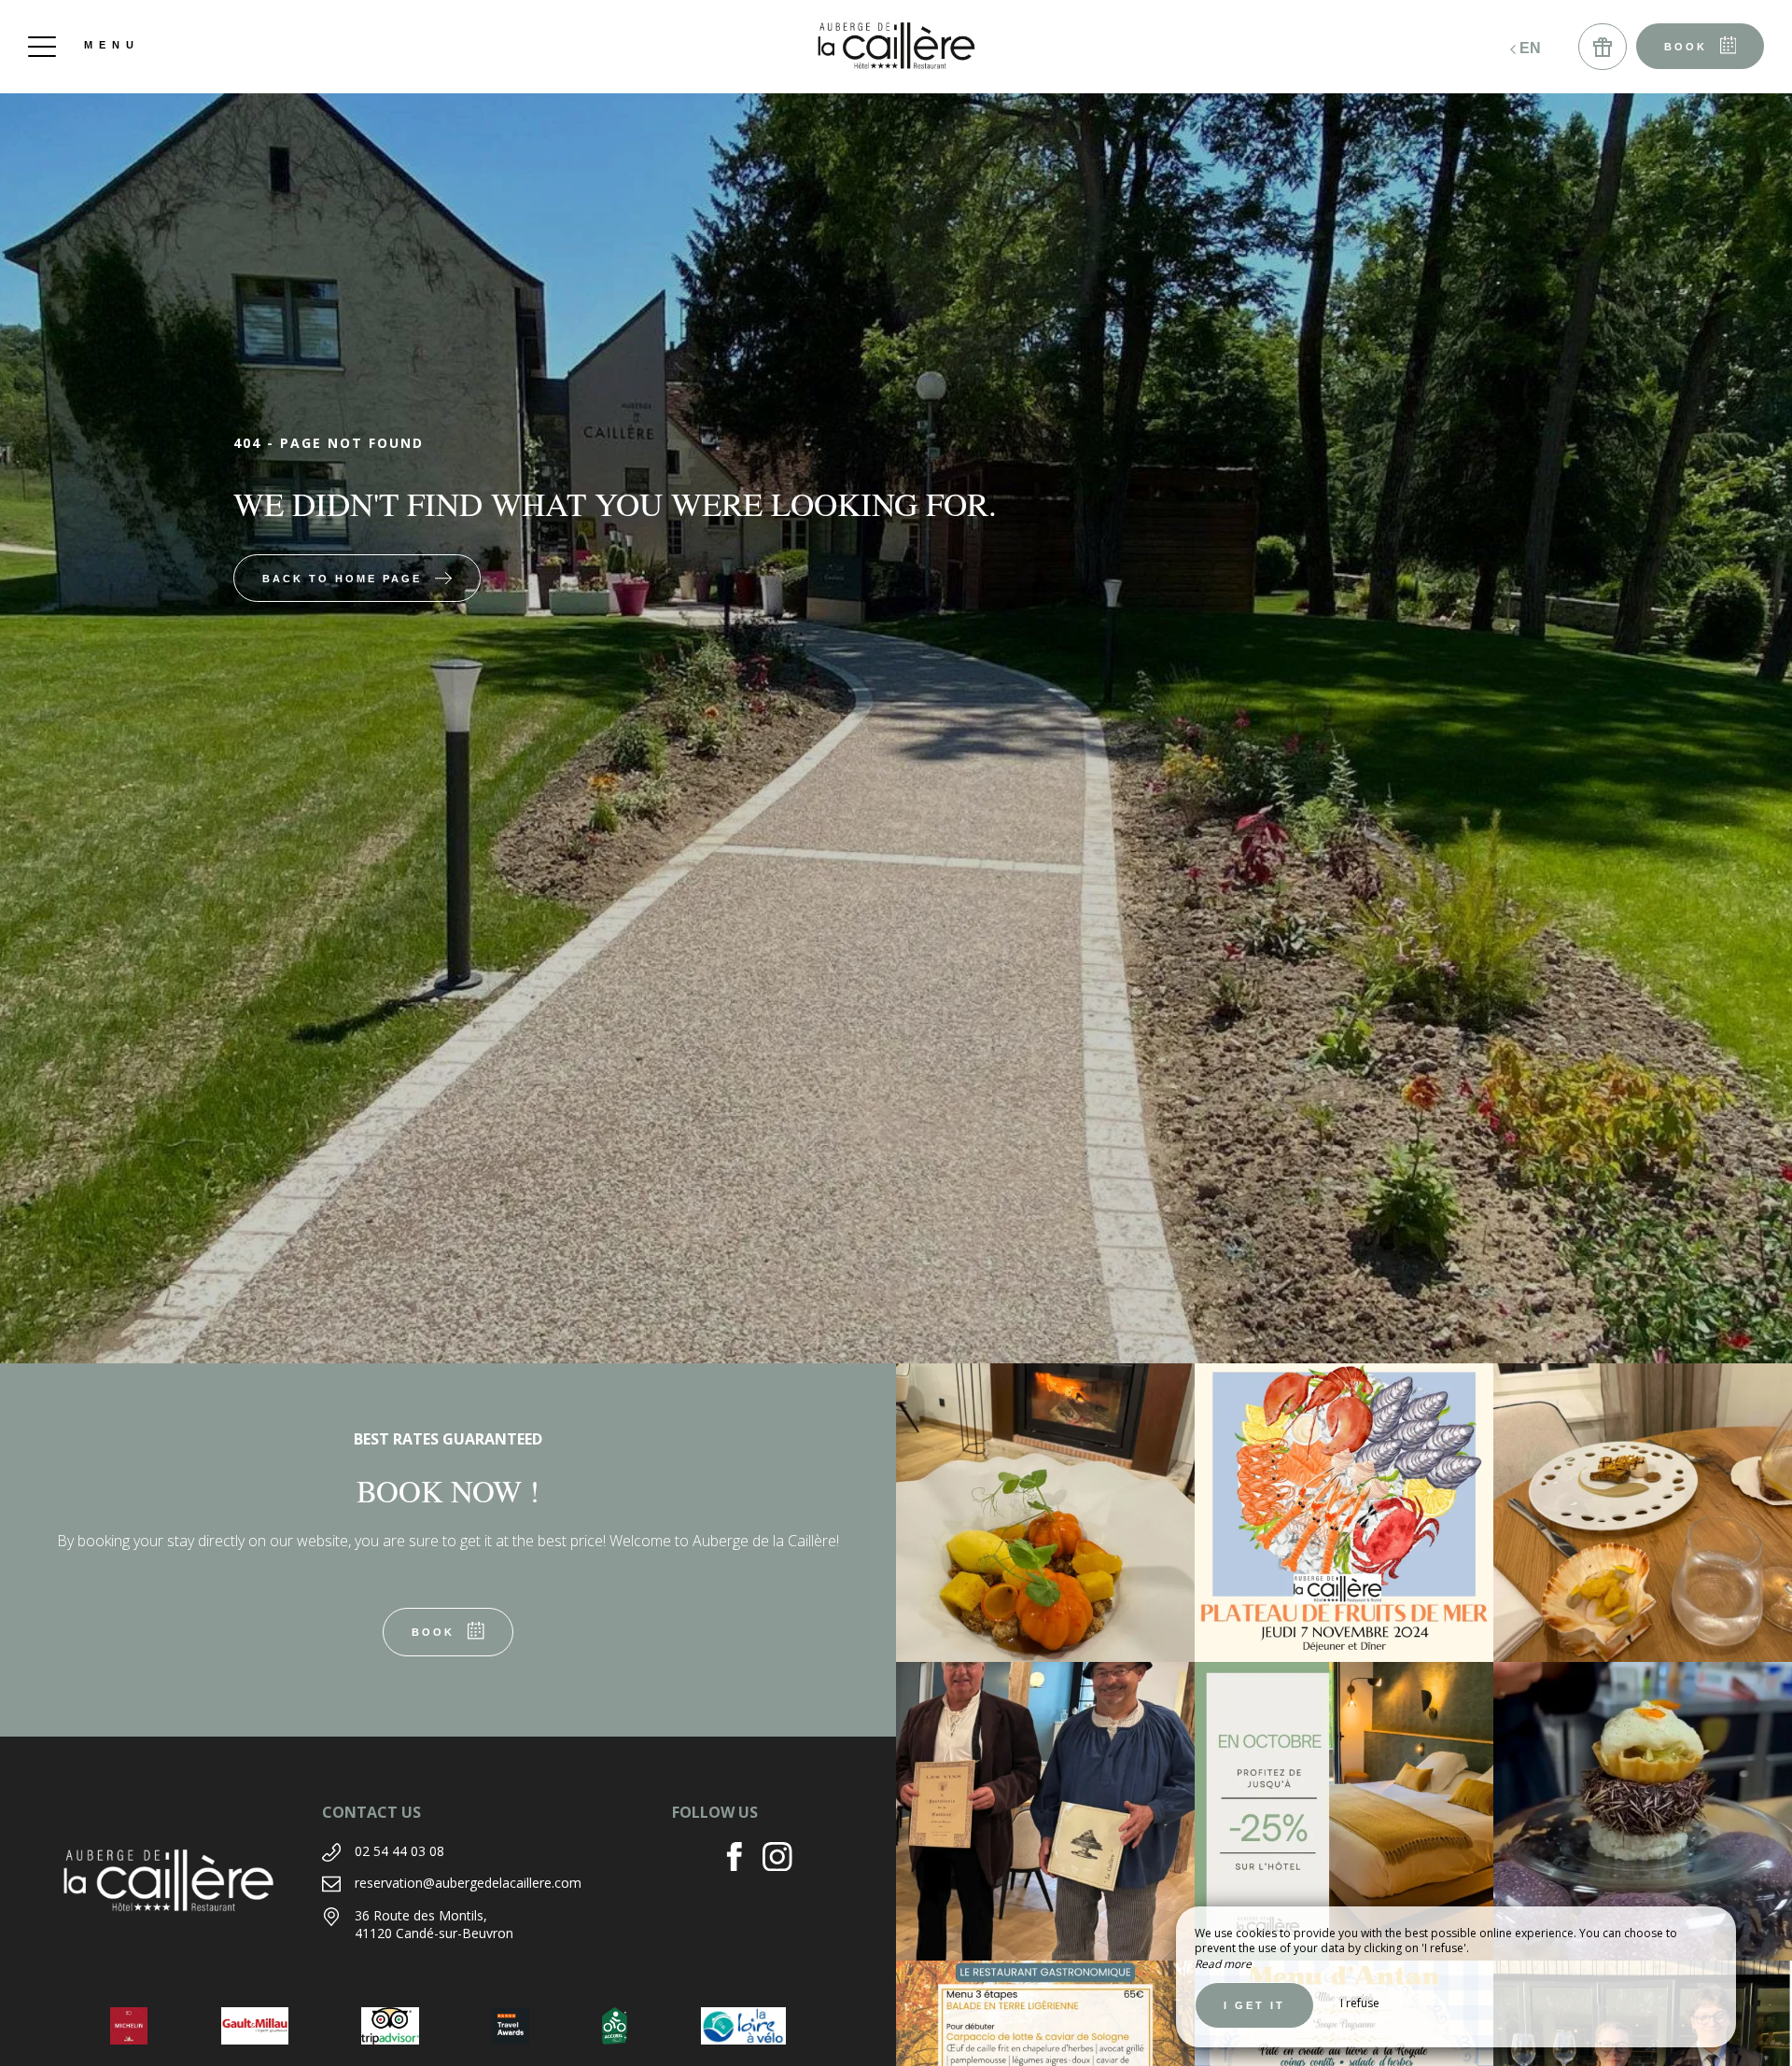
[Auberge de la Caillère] (896, 47)
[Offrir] (1603, 47)
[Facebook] (742, 1859)
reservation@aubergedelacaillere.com (468, 1883)
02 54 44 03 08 (399, 1851)
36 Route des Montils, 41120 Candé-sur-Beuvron (434, 1925)
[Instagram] (784, 1859)
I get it (1254, 2005)
